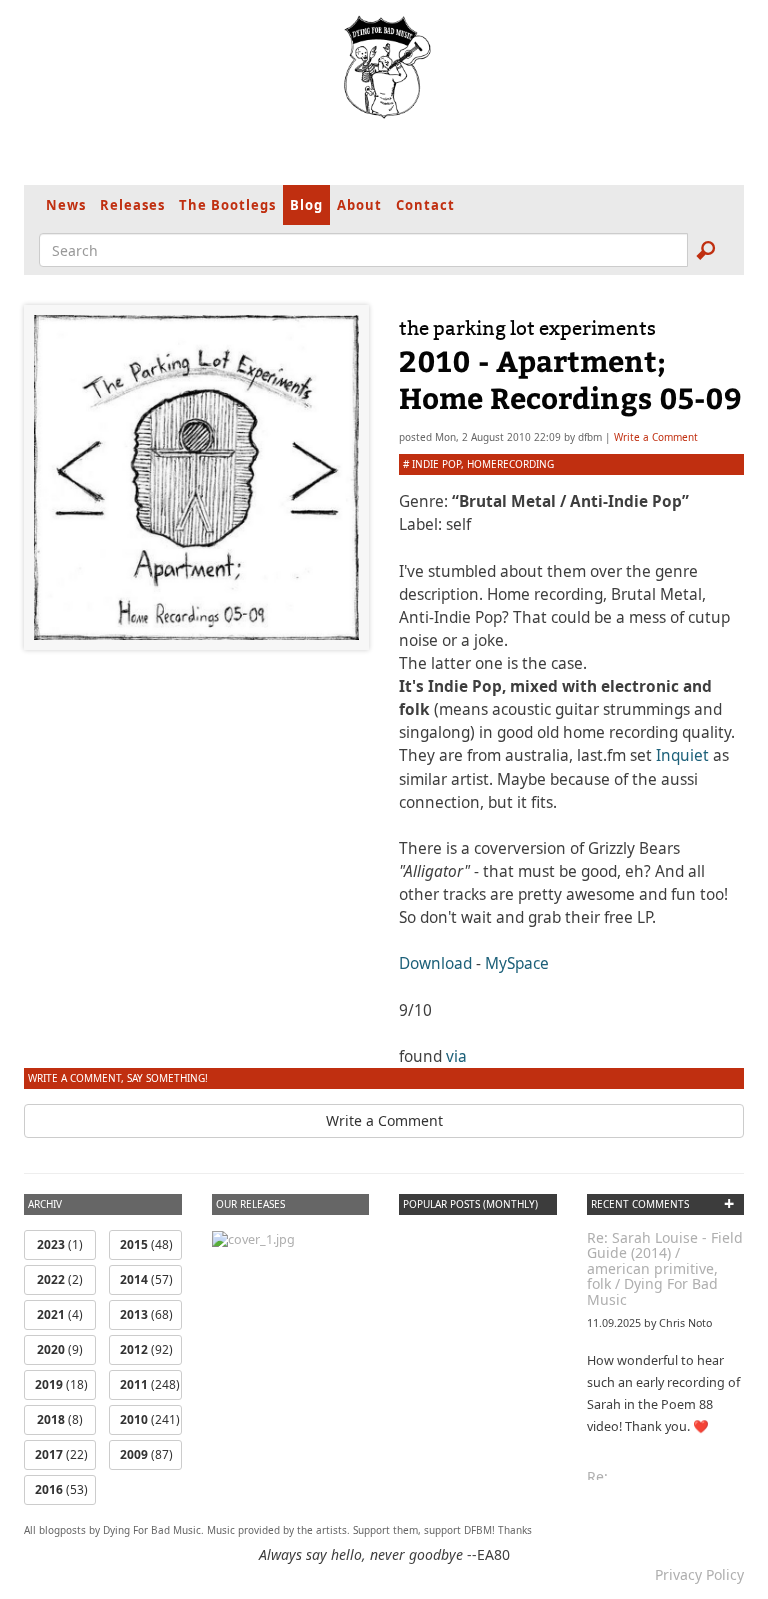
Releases (132, 205)
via (456, 1056)
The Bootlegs (227, 205)
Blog (306, 205)
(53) (61, 1489)
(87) (146, 1454)
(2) (60, 1279)
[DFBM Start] (384, 67)
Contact (425, 205)
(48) (146, 1244)
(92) (146, 1349)
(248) (150, 1384)
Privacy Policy (699, 1574)
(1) (60, 1244)
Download (435, 963)
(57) (146, 1279)
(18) (61, 1384)
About (359, 205)
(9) (60, 1349)
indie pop (436, 464)
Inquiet (682, 755)
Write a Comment (656, 437)
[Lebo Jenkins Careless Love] (253, 1238)
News (66, 205)
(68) (146, 1314)
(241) (150, 1419)
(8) (60, 1419)
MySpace (517, 963)
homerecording (510, 464)
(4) (60, 1314)
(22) (61, 1454)
